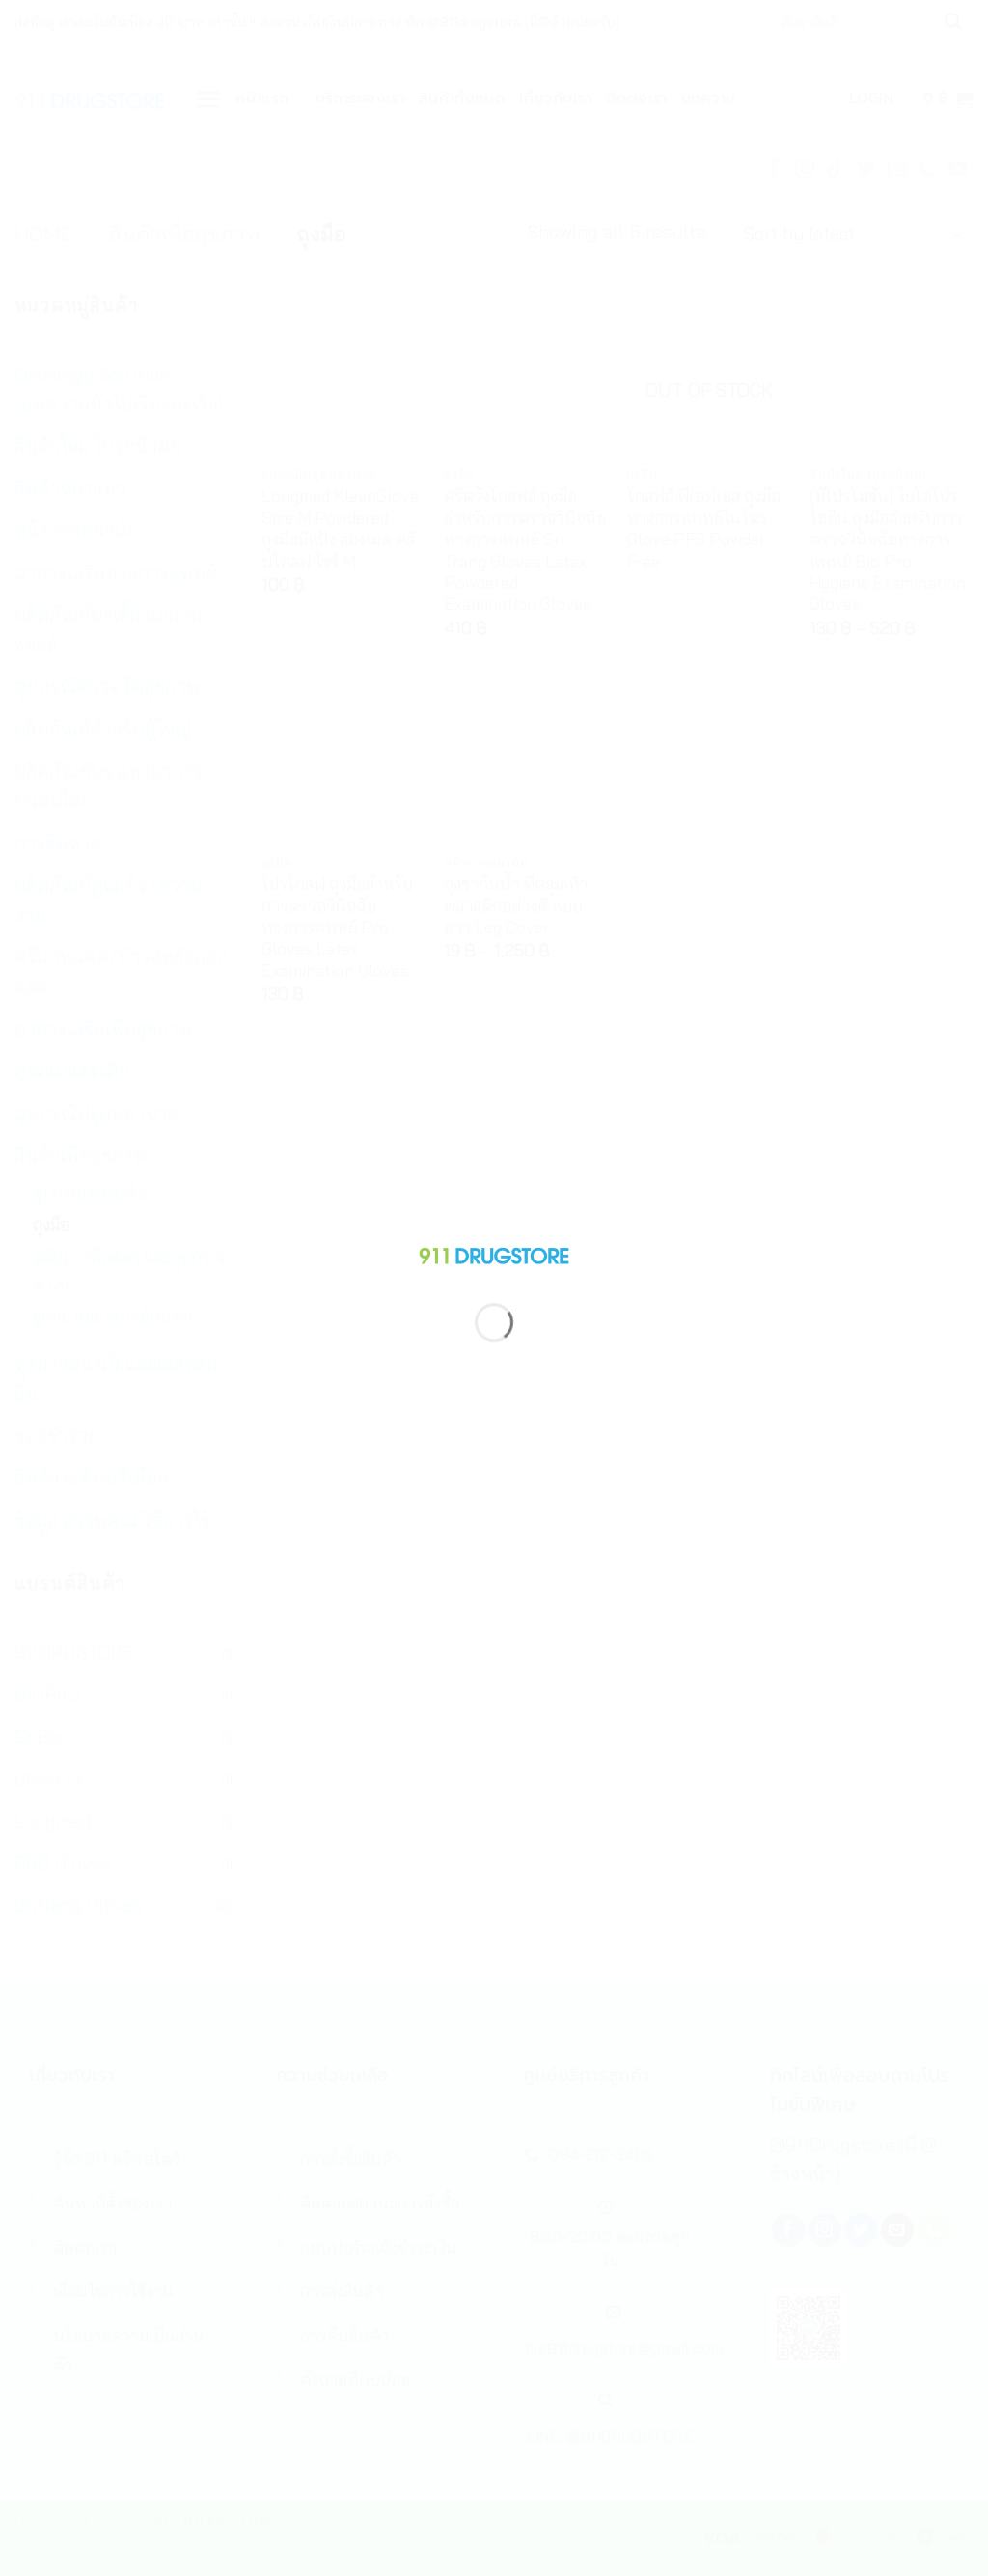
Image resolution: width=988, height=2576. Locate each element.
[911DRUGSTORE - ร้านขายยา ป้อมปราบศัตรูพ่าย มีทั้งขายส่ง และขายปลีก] (494, 1252)
